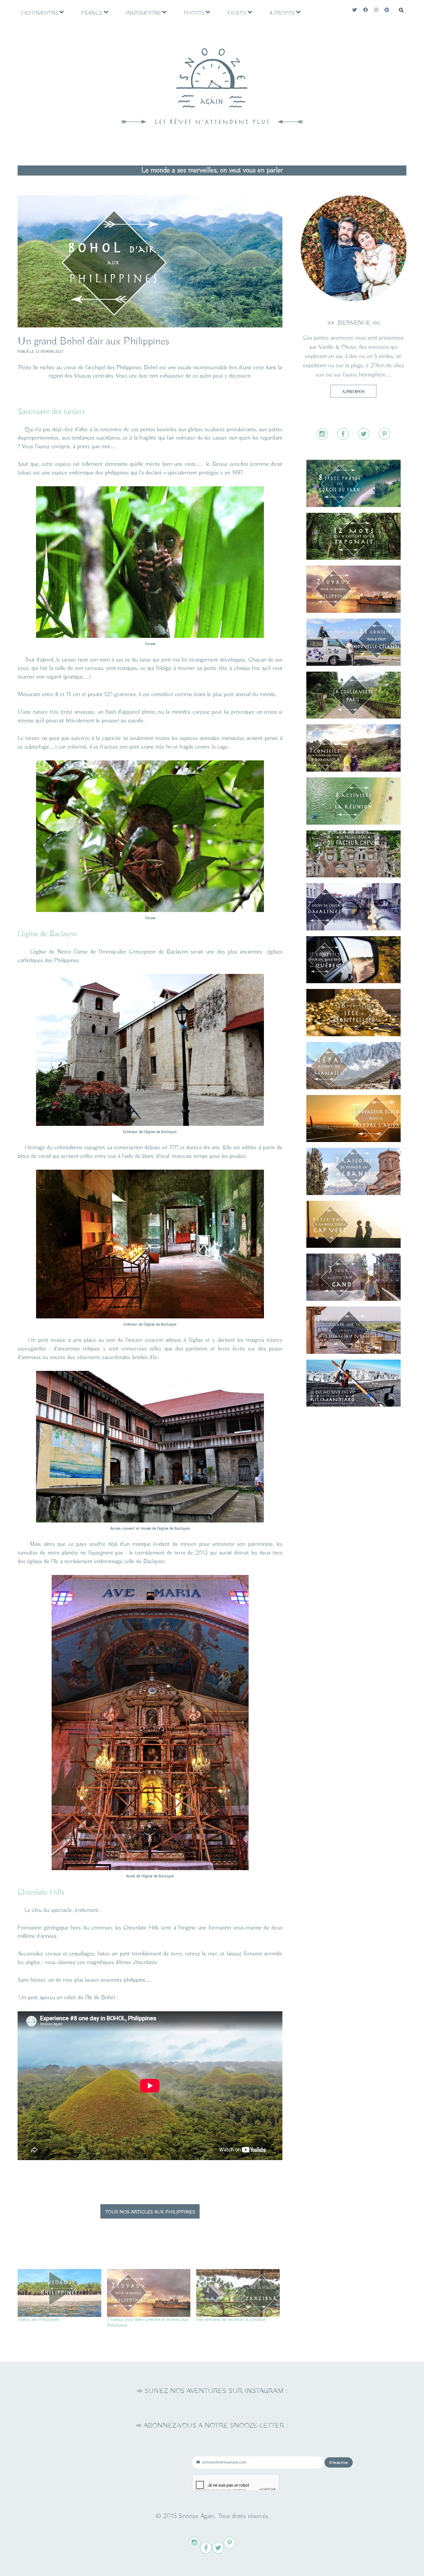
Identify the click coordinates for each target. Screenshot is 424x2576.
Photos (194, 13)
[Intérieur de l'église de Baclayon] (150, 1317)
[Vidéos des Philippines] (59, 2293)
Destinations (40, 13)
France (92, 13)
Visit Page (212, 79)
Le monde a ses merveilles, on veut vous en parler (212, 170)
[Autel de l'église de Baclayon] (150, 1868)
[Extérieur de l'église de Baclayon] (150, 1124)
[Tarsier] (150, 636)
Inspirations (143, 13)
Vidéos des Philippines (39, 2320)
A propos (282, 13)
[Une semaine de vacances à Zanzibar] (238, 2293)
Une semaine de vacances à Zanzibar (231, 2320)
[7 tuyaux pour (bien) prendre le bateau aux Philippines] (149, 2293)
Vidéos (237, 13)
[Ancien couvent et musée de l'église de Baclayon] (150, 1521)
